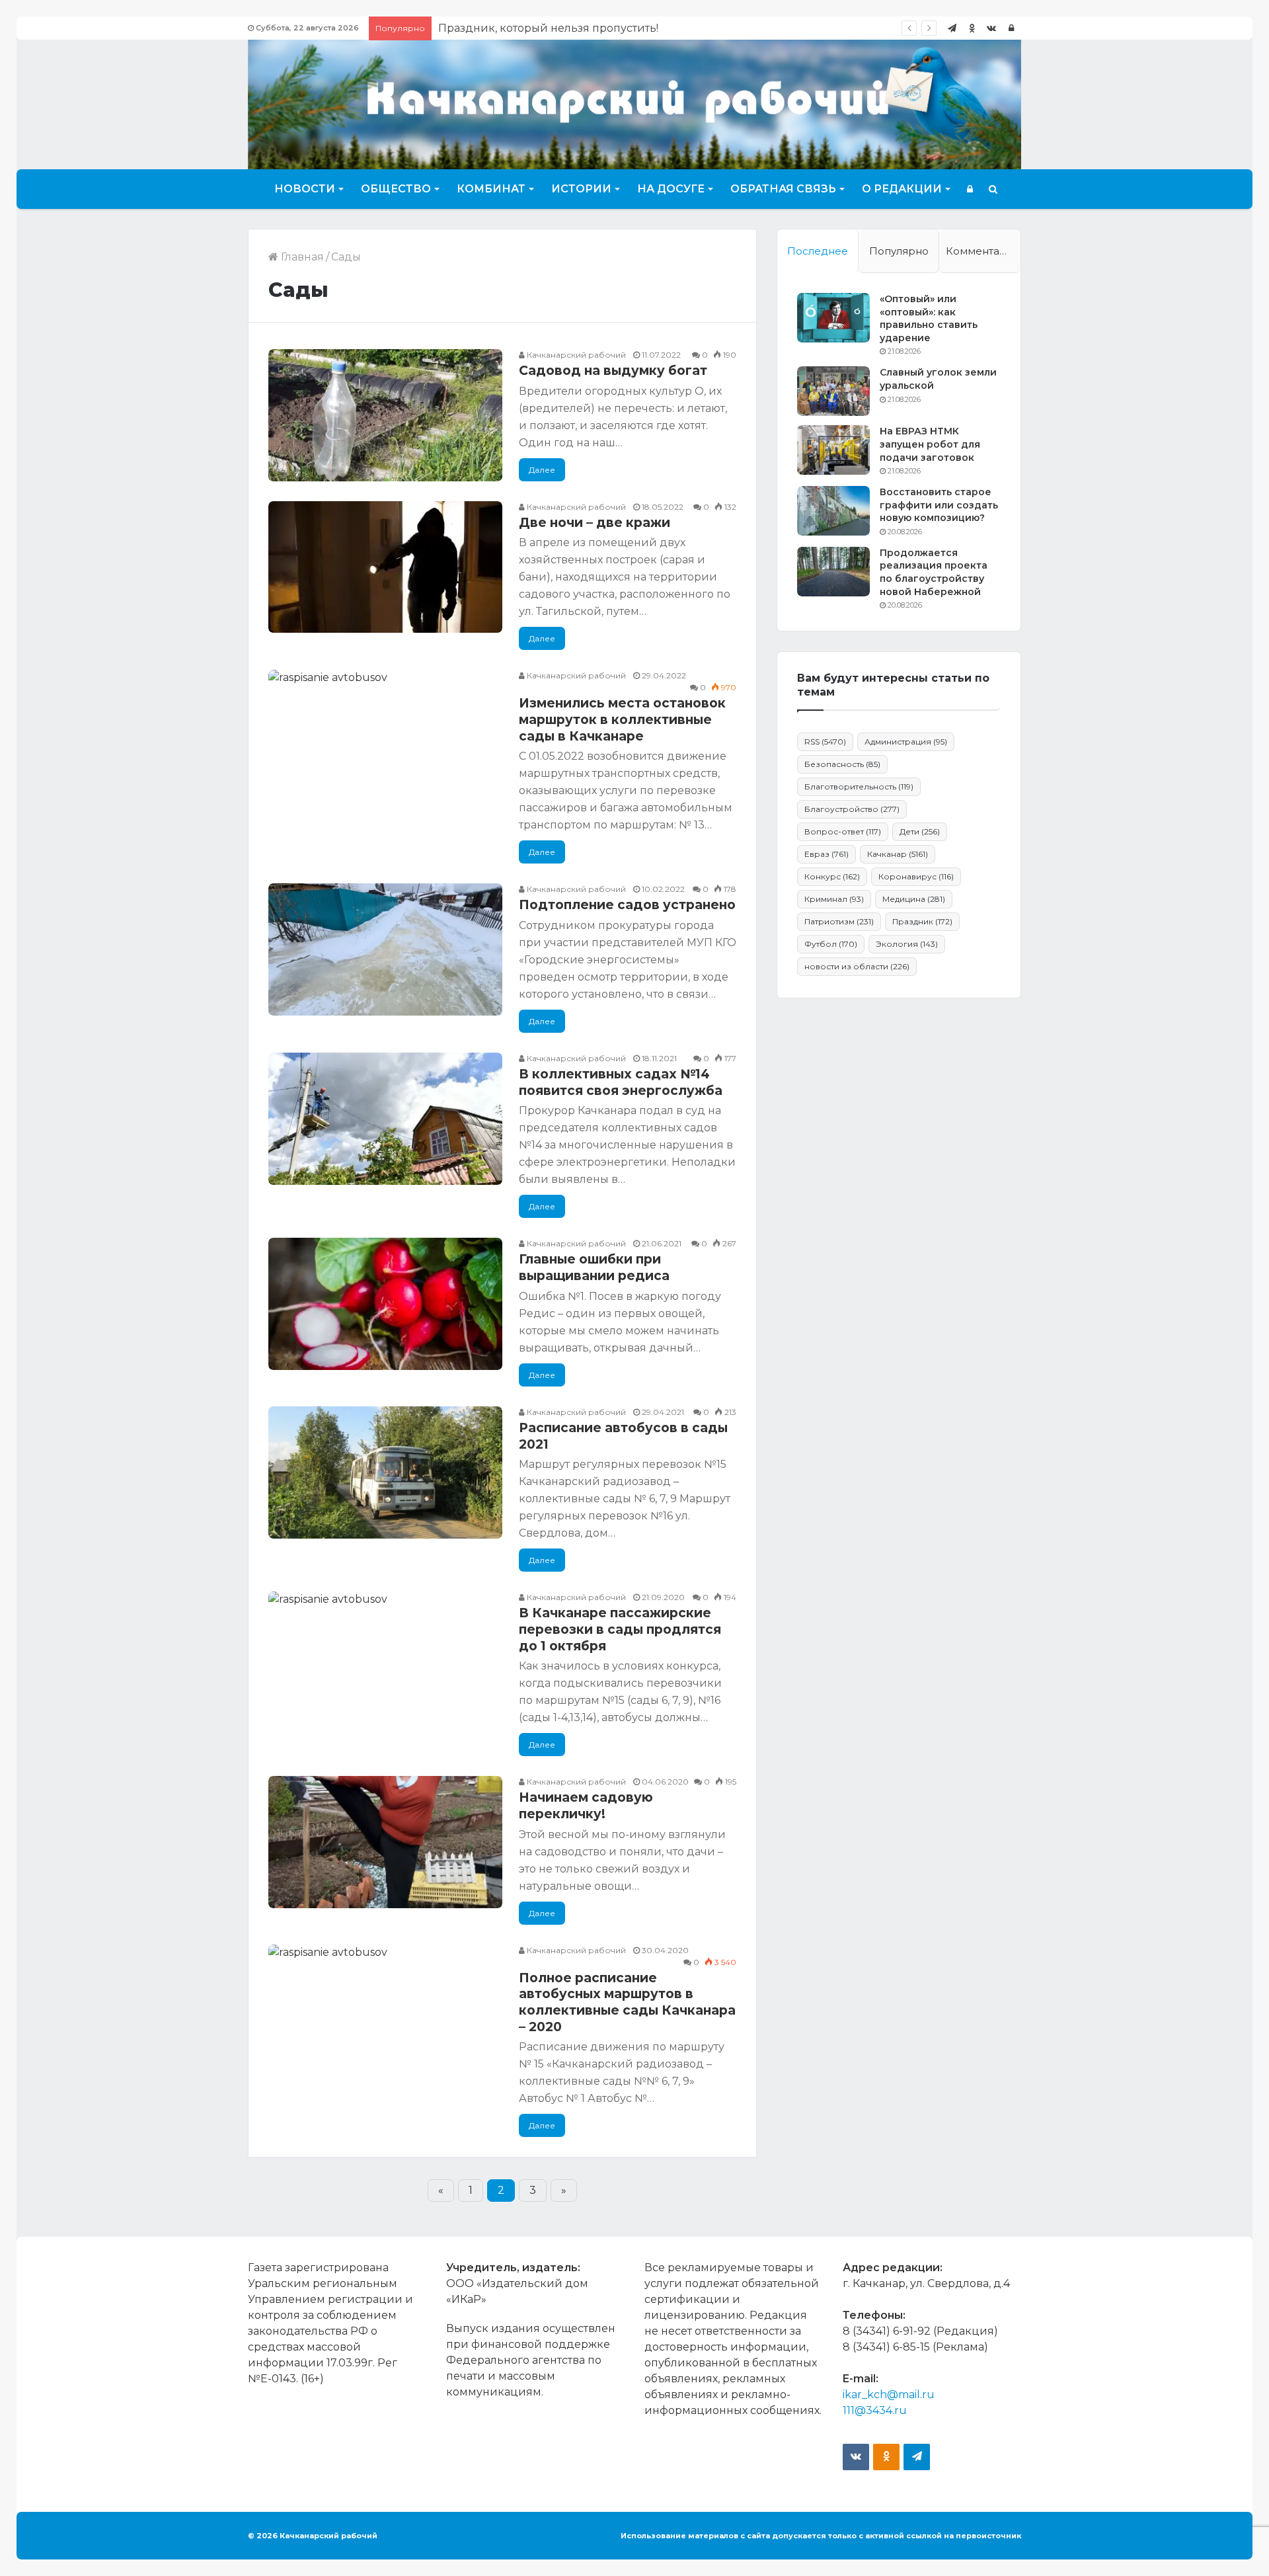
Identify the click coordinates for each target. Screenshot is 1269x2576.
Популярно (899, 251)
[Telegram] (952, 28)
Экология (907, 944)
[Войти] (1011, 28)
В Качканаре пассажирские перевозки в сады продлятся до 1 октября (620, 1629)
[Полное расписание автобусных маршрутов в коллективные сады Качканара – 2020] (385, 2011)
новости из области (857, 966)
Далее (542, 470)
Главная (301, 257)
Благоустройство (852, 809)
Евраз (827, 854)
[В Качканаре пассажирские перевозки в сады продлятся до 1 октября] (385, 1658)
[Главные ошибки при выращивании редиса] (385, 1304)
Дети (920, 831)
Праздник (922, 921)
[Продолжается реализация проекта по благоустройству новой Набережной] (833, 572)
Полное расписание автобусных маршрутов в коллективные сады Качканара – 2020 (627, 2002)
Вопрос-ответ (843, 831)
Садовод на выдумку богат (613, 371)
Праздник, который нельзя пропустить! (548, 28)
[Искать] (993, 189)
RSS (825, 742)
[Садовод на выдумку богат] (385, 415)
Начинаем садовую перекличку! (586, 1806)
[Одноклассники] (972, 28)
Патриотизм (839, 921)
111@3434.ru (875, 2410)
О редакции (902, 189)
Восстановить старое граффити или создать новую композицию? (939, 505)
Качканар (898, 854)
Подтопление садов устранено (627, 905)
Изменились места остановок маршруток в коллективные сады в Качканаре (622, 719)
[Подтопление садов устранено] (385, 949)
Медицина (914, 899)
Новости (305, 189)
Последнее (818, 251)
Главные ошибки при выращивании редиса (594, 1268)
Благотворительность (859, 786)
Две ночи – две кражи (595, 523)
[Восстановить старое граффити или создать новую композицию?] (833, 511)
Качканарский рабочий (575, 355)
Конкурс (832, 876)
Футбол (831, 944)
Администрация (906, 742)
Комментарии (983, 251)
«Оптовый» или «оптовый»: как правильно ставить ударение (929, 318)
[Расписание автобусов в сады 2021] (385, 1472)
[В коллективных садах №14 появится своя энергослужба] (385, 1119)
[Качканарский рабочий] (634, 103)
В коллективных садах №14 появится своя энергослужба (621, 1082)
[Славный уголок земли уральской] (833, 391)
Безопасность (842, 764)
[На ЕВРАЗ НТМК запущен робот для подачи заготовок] (833, 450)
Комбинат (491, 189)
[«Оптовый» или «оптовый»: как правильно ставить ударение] (833, 318)
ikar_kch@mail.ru (889, 2395)
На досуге (671, 189)
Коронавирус (916, 876)
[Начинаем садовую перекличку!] (385, 1842)
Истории (581, 189)
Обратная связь (783, 189)
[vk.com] (991, 28)
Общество (396, 189)
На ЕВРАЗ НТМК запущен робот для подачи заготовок (930, 444)
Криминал (834, 899)
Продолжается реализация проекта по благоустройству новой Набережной (934, 572)
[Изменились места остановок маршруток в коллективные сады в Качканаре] (385, 736)
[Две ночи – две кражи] (385, 567)
